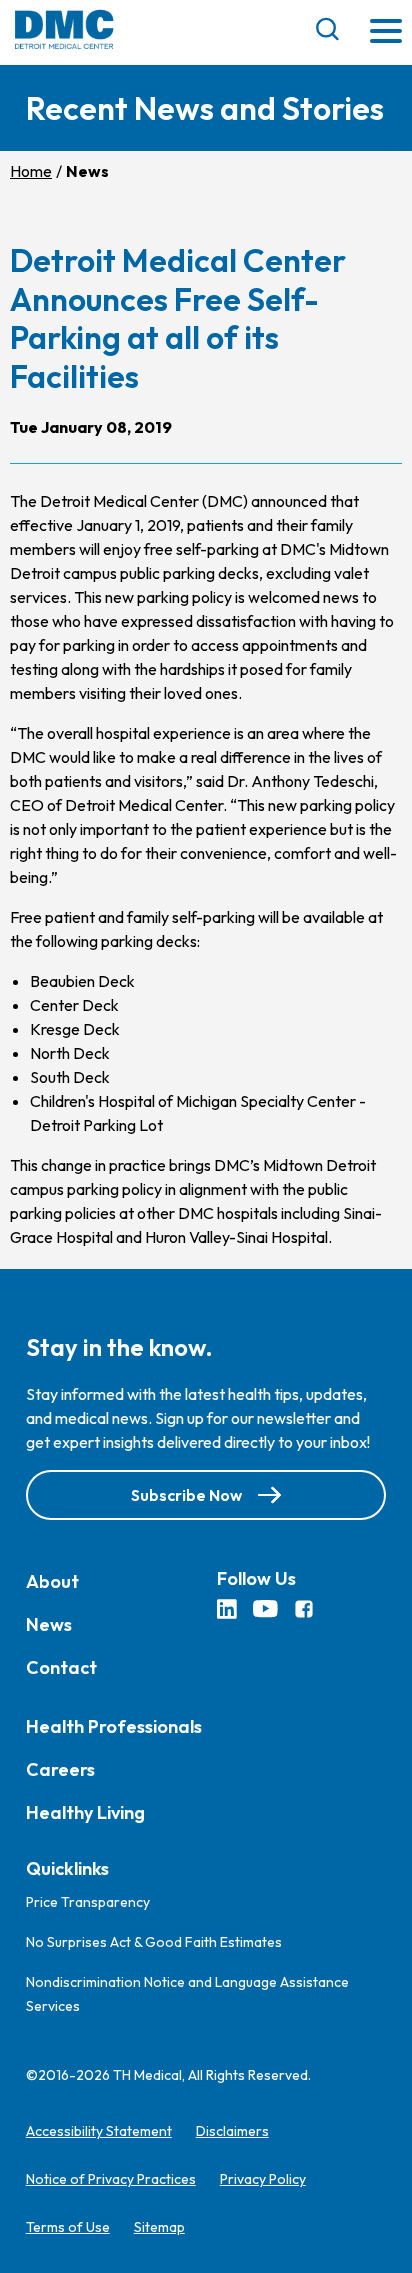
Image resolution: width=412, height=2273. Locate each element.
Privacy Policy (263, 2179)
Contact (61, 1667)
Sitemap (159, 2227)
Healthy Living (85, 1812)
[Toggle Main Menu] (386, 32)
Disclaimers (232, 2131)
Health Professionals (114, 1726)
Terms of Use (68, 2227)
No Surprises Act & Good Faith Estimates (154, 1942)
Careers (60, 1769)
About (52, 1581)
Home (31, 171)
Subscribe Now (186, 1495)
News (49, 1624)
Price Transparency (88, 1902)
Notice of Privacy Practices (111, 2179)
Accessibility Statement (99, 2131)
